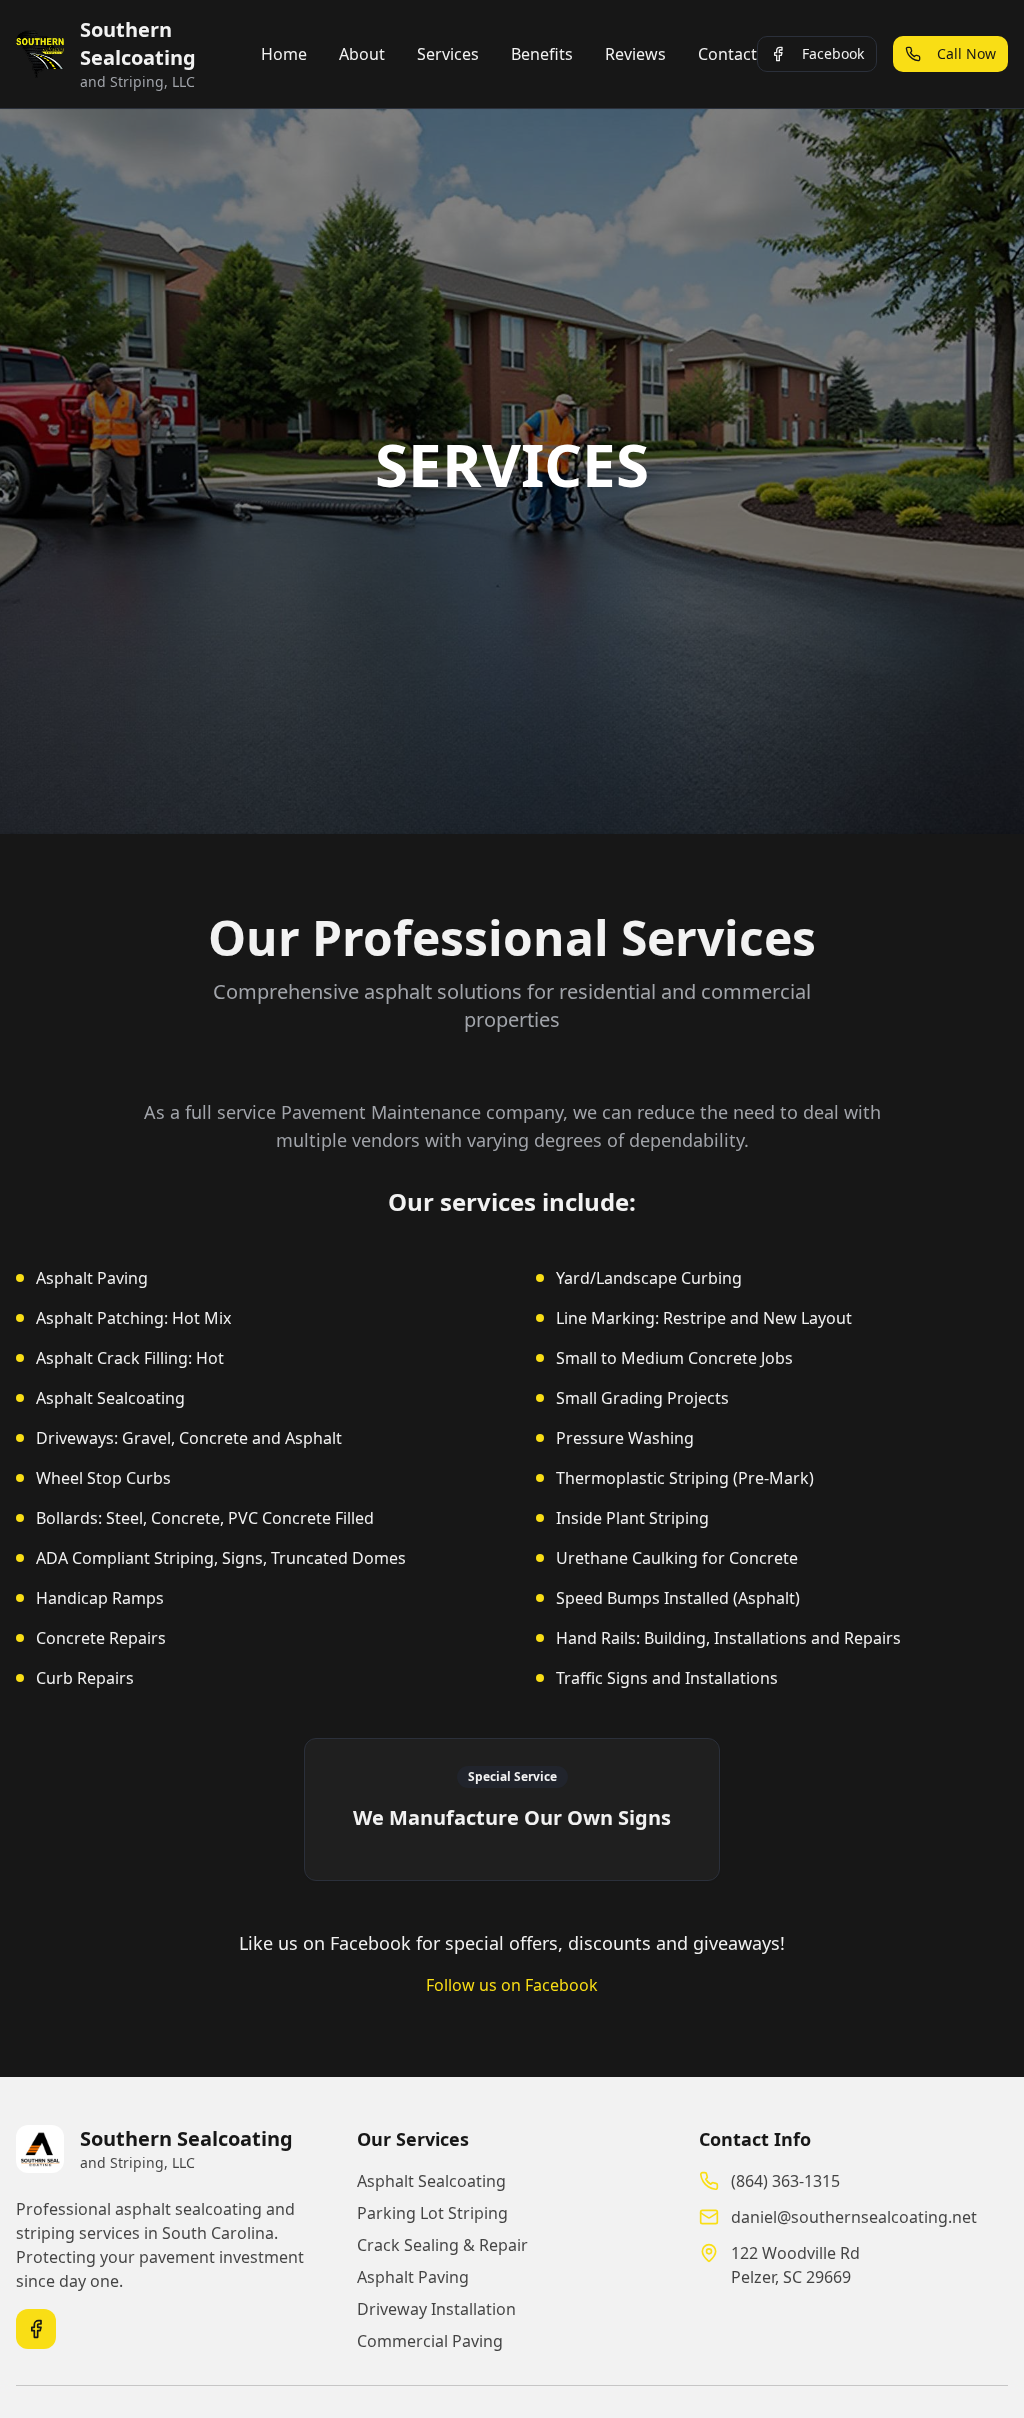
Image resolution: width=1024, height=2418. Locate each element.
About (362, 54)
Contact (727, 54)
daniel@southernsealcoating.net (854, 2217)
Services (448, 54)
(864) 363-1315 (785, 2181)
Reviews (635, 54)
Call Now (966, 53)
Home (284, 54)
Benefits (542, 54)
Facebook (833, 53)
